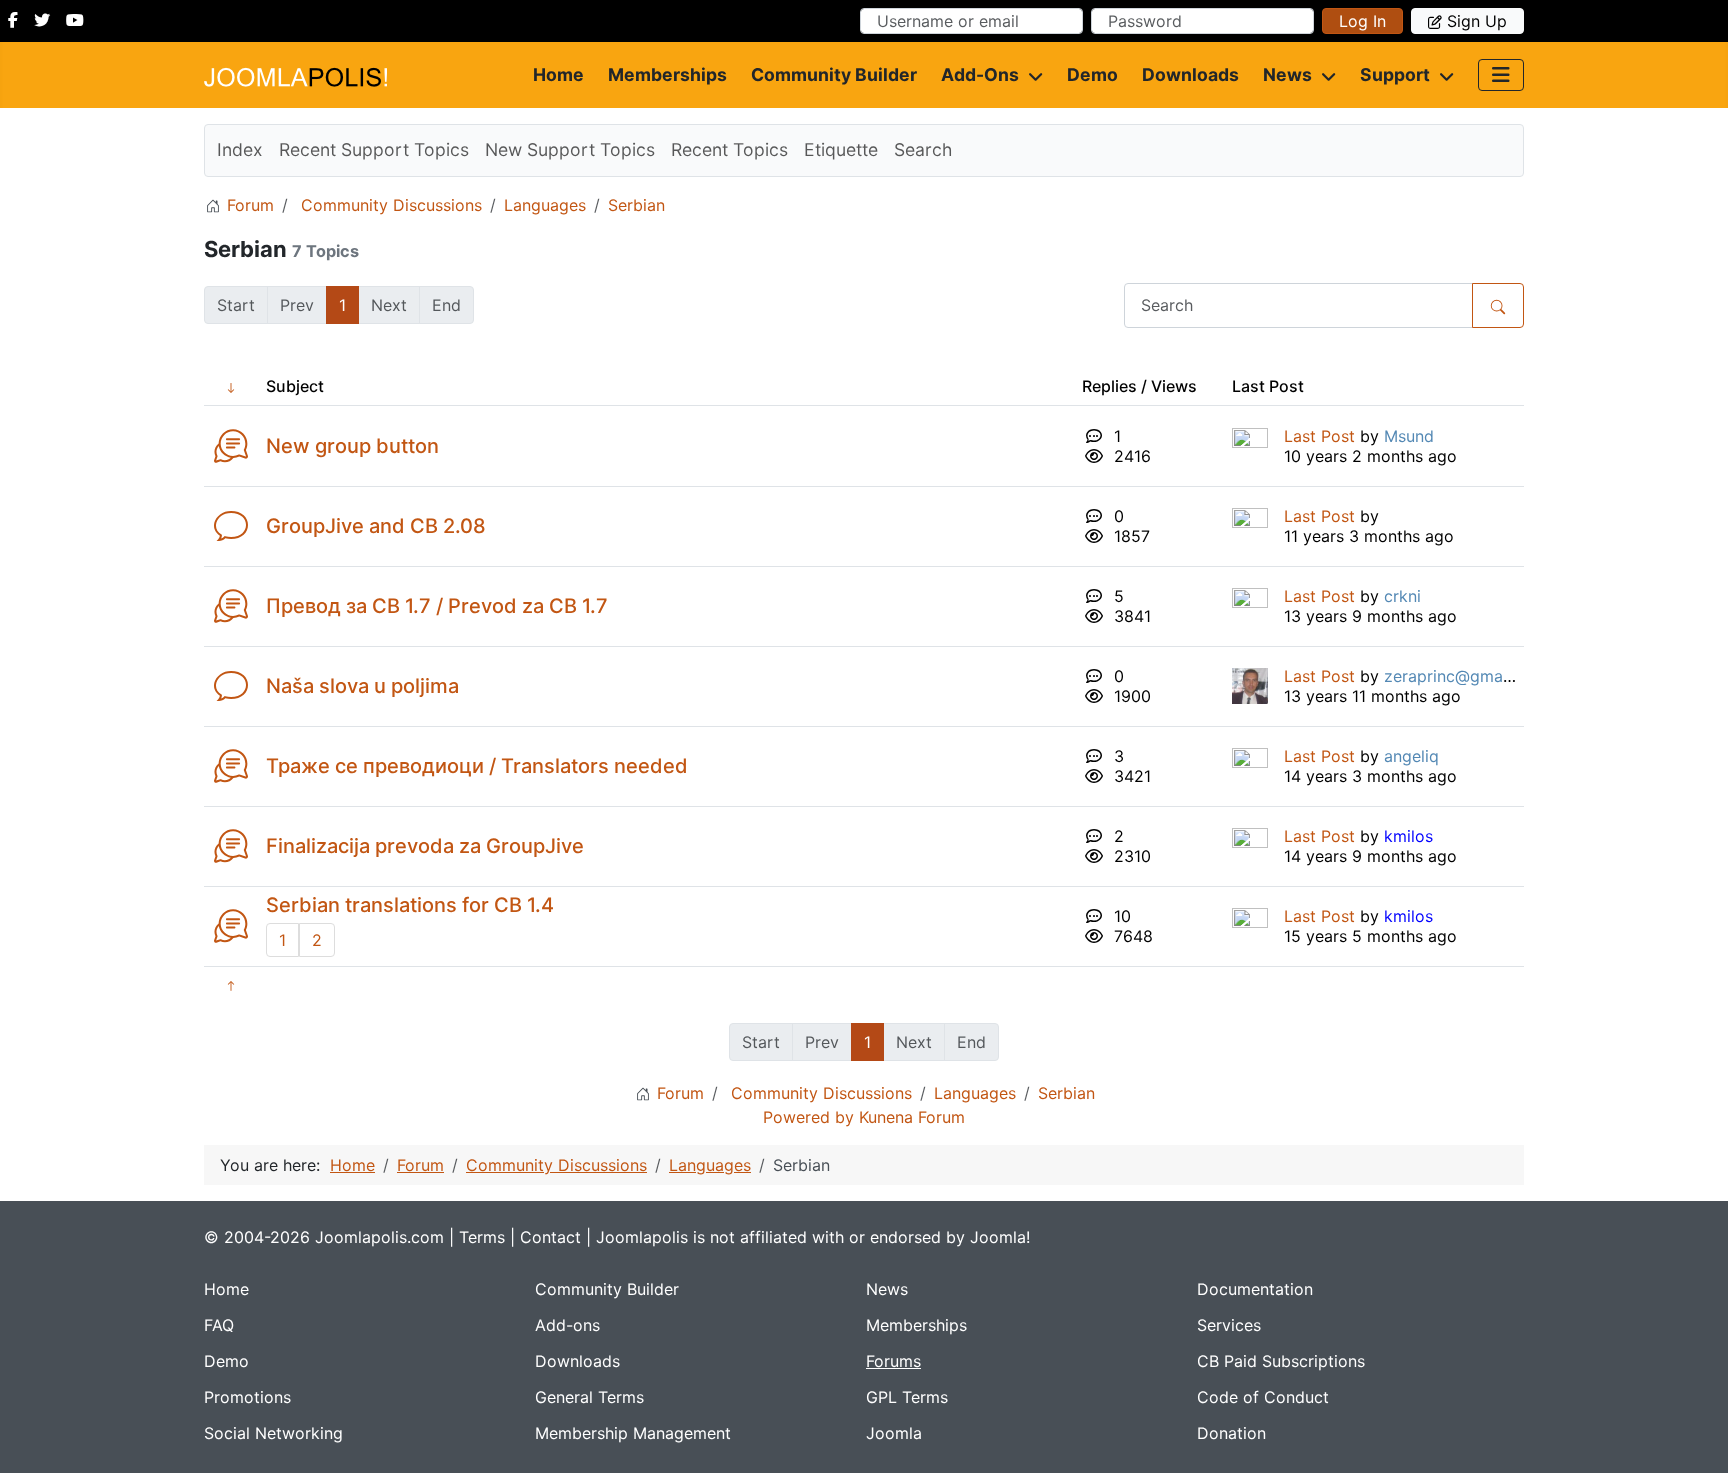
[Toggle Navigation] (1501, 75)
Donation (1231, 1433)
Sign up (1477, 21)
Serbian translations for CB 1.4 (410, 905)
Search (923, 149)
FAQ (219, 1325)
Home (558, 74)
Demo (1092, 74)
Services (1229, 1325)
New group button (352, 446)
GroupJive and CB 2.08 (376, 526)
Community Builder (834, 74)
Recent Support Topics (374, 149)
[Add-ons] (1031, 75)
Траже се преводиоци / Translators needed (477, 766)
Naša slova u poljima (362, 686)
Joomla (894, 1433)
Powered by (808, 1117)
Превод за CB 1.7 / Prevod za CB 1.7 (437, 606)
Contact (550, 1237)
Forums (893, 1361)
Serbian (245, 249)
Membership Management (633, 1433)
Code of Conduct (1263, 1397)
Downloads (1190, 74)
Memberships (667, 74)
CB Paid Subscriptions (1281, 1361)
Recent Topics (729, 149)
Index (240, 149)
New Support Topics (570, 149)
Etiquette (841, 149)
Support (1395, 74)
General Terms (589, 1397)
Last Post (1319, 436)
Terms (482, 1237)
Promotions (247, 1397)
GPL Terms (907, 1397)
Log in (1362, 21)
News (1287, 74)
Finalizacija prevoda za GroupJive (425, 846)
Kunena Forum (912, 1117)
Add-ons (980, 74)
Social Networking (273, 1433)
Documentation (1255, 1289)
